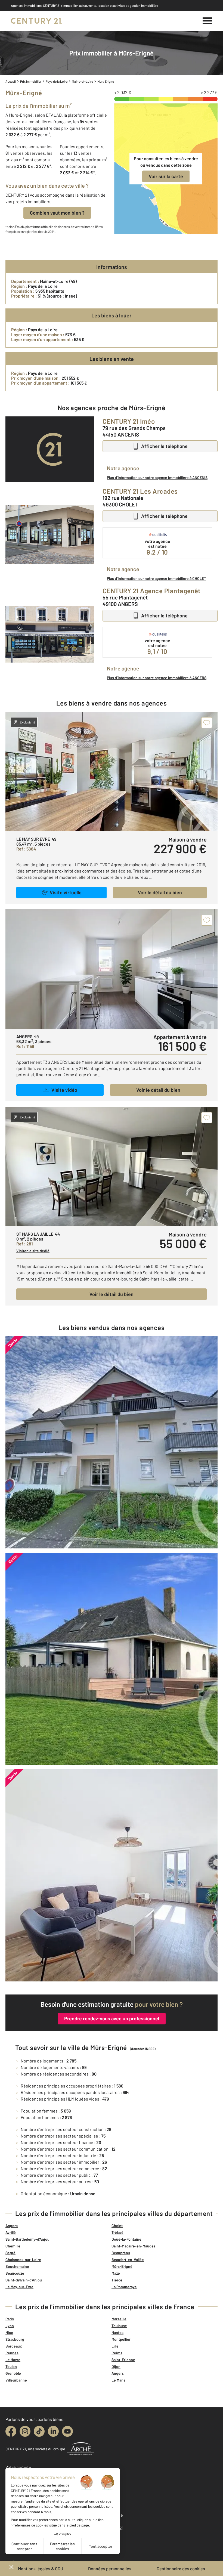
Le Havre (13, 2360)
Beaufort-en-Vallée (128, 2260)
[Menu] (207, 21)
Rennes (12, 2353)
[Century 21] (36, 21)
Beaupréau (121, 2253)
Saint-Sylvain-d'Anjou (24, 2280)
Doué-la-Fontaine (126, 2239)
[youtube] (67, 2431)
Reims (117, 2353)
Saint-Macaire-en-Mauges (134, 2246)
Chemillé (13, 2246)
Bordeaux (14, 2346)
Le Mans (118, 2380)
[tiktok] (39, 2431)
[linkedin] (53, 2431)
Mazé (116, 2273)
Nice (9, 2332)
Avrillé (11, 2232)
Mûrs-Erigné (122, 2266)
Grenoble (13, 2373)
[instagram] (25, 2431)
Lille (115, 2346)
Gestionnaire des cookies (181, 2569)
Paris (10, 2319)
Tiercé (117, 2280)
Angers (12, 2226)
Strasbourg (15, 2339)
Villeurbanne (16, 2380)
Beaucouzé (15, 2273)
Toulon (11, 2366)
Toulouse (119, 2326)
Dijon (116, 2366)
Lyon (10, 2326)
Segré (10, 2253)
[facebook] (11, 2431)
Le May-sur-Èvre (19, 2287)
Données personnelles (110, 2569)
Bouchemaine (17, 2266)
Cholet (117, 2226)
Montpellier (121, 2339)
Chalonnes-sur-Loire (23, 2260)
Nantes (117, 2332)
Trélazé (117, 2232)
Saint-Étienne (123, 2360)
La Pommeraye (124, 2287)
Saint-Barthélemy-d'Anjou (27, 2239)
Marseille (119, 2319)
